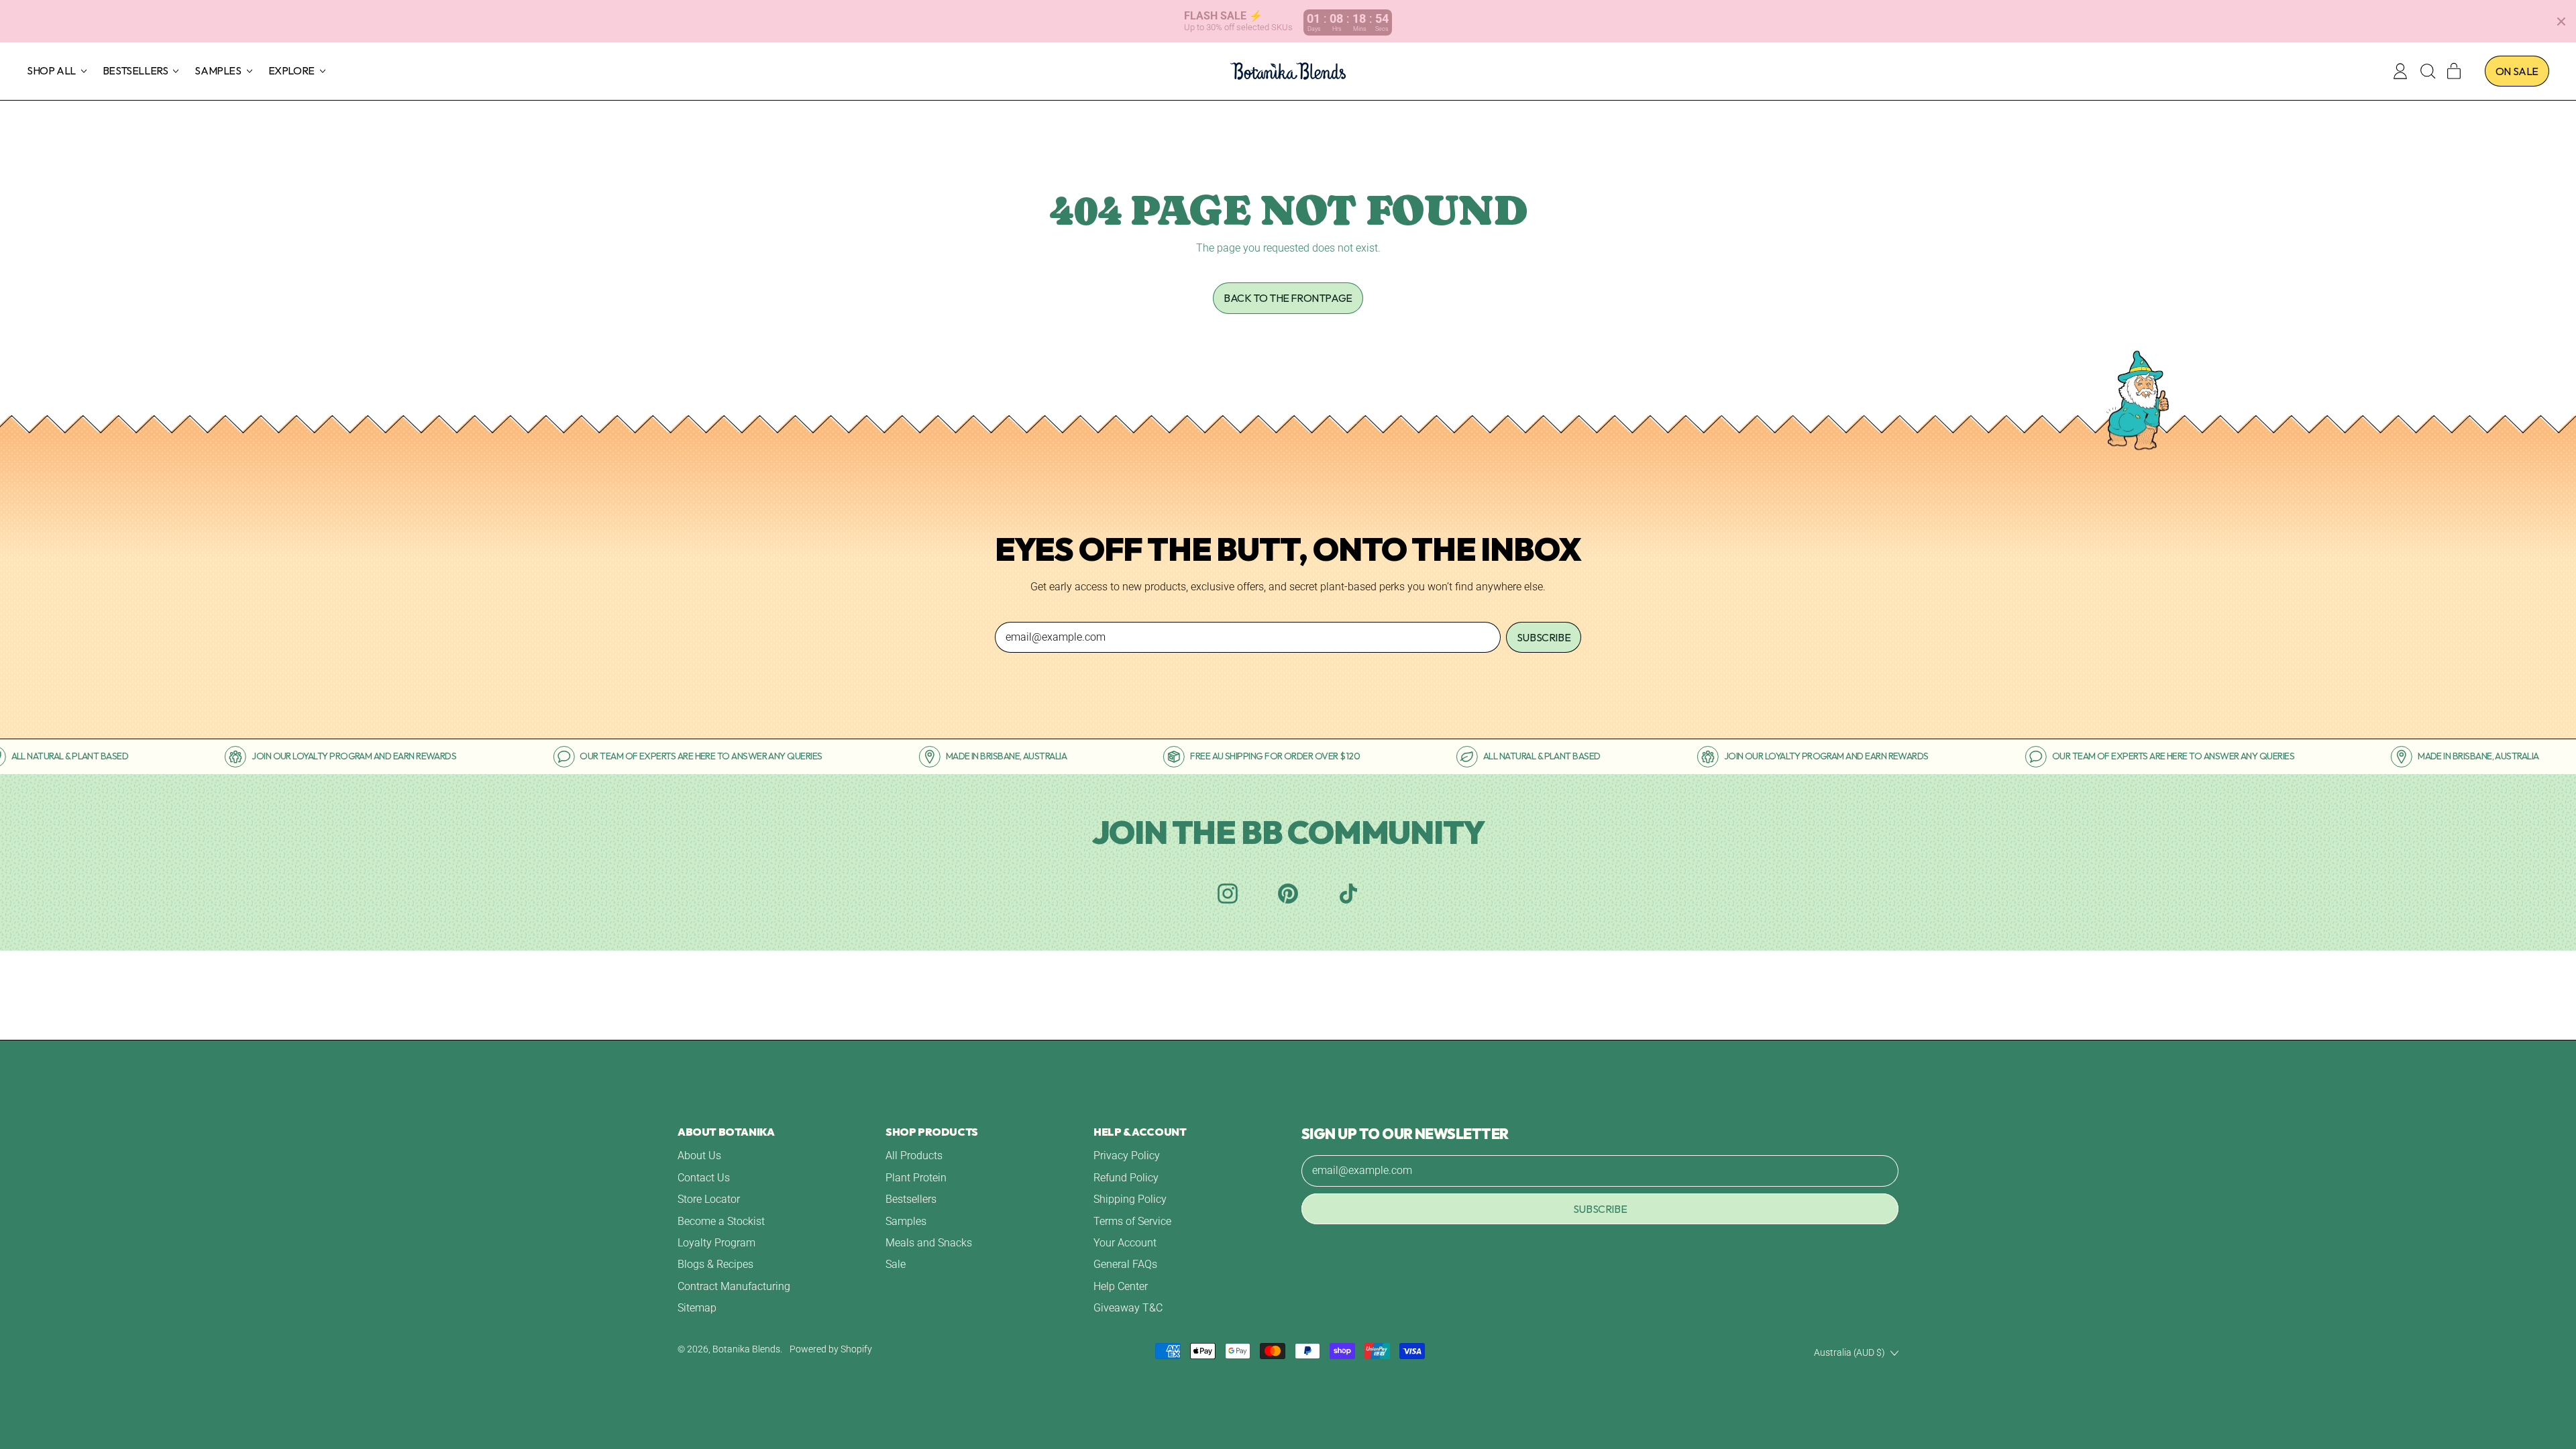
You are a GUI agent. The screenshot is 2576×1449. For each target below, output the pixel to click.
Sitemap (697, 1308)
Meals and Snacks (929, 1243)
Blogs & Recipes (715, 1264)
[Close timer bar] (2561, 21)
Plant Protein (916, 1178)
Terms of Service (1132, 1221)
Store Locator (709, 1199)
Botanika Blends (746, 1349)
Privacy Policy (1127, 1156)
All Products (914, 1156)
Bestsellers (911, 1199)
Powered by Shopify (831, 1349)
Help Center (1121, 1286)
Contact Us (704, 1178)
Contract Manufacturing (734, 1286)
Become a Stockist (721, 1221)
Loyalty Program (716, 1243)
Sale (896, 1264)
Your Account (1125, 1243)
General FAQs (1125, 1264)
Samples (906, 1221)
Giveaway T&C (1128, 1308)
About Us (699, 1156)
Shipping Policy (1130, 1199)
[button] (2427, 71)
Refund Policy (1126, 1178)
